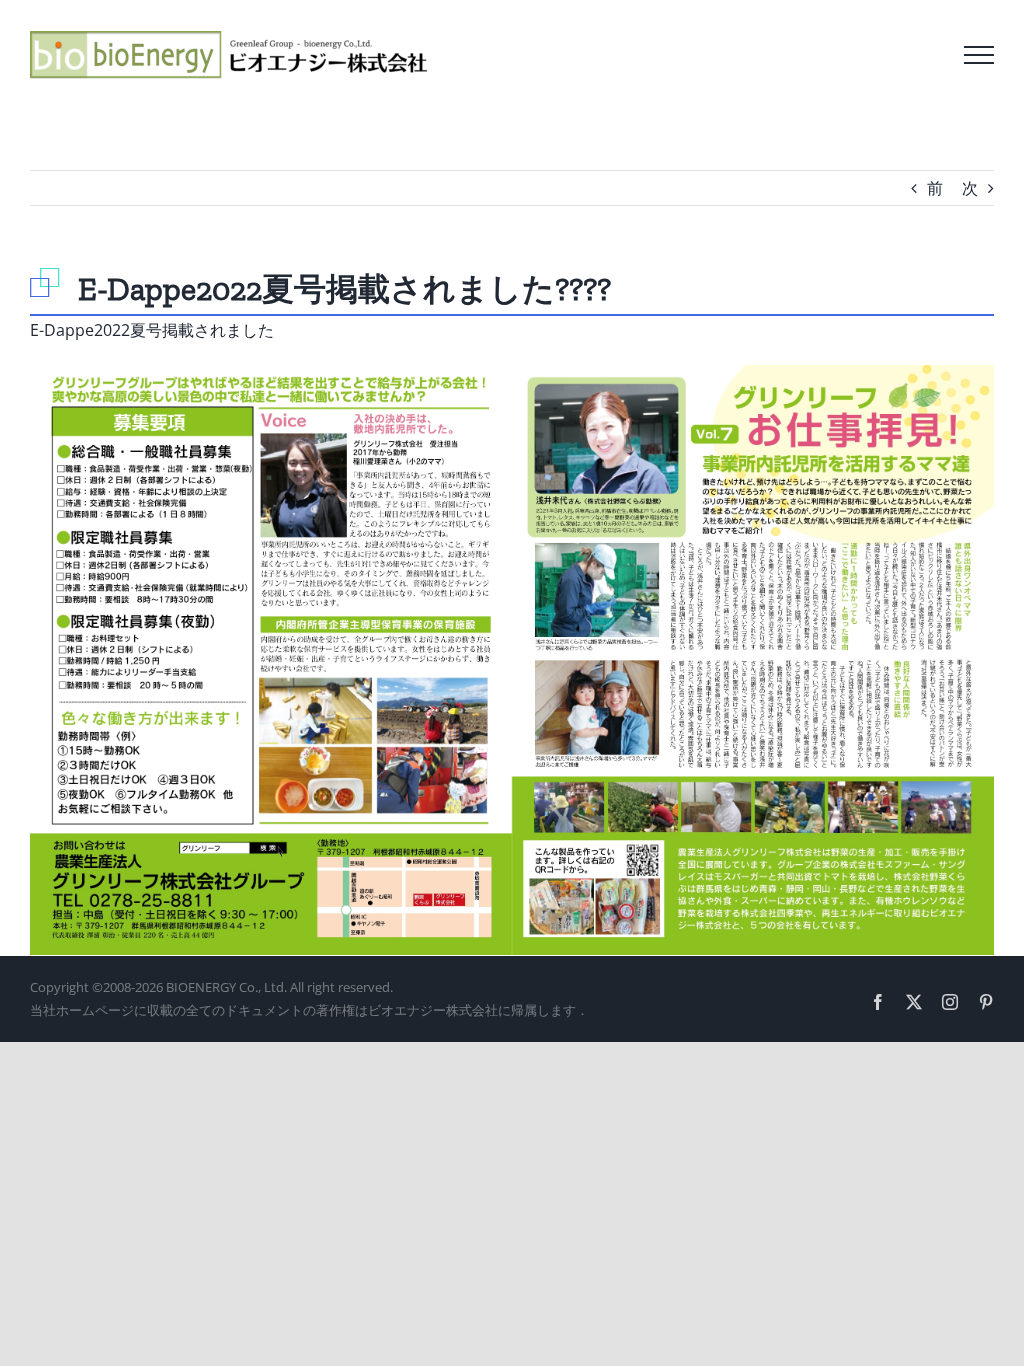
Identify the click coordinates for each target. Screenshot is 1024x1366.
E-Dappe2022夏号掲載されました (152, 330)
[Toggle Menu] (979, 55)
